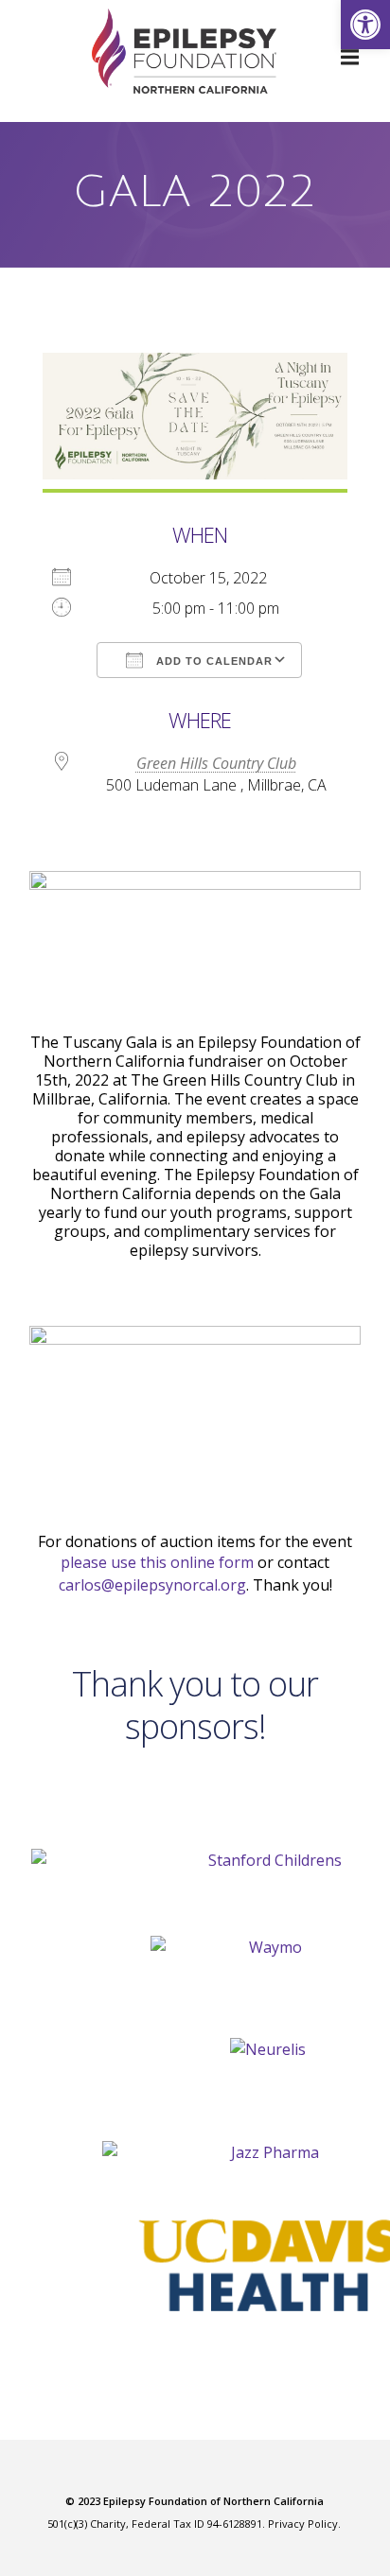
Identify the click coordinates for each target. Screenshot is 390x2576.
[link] (365, 25)
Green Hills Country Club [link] (216, 763)
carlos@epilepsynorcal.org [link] (152, 1585)
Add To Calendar (213, 661)
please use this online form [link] (157, 1562)
